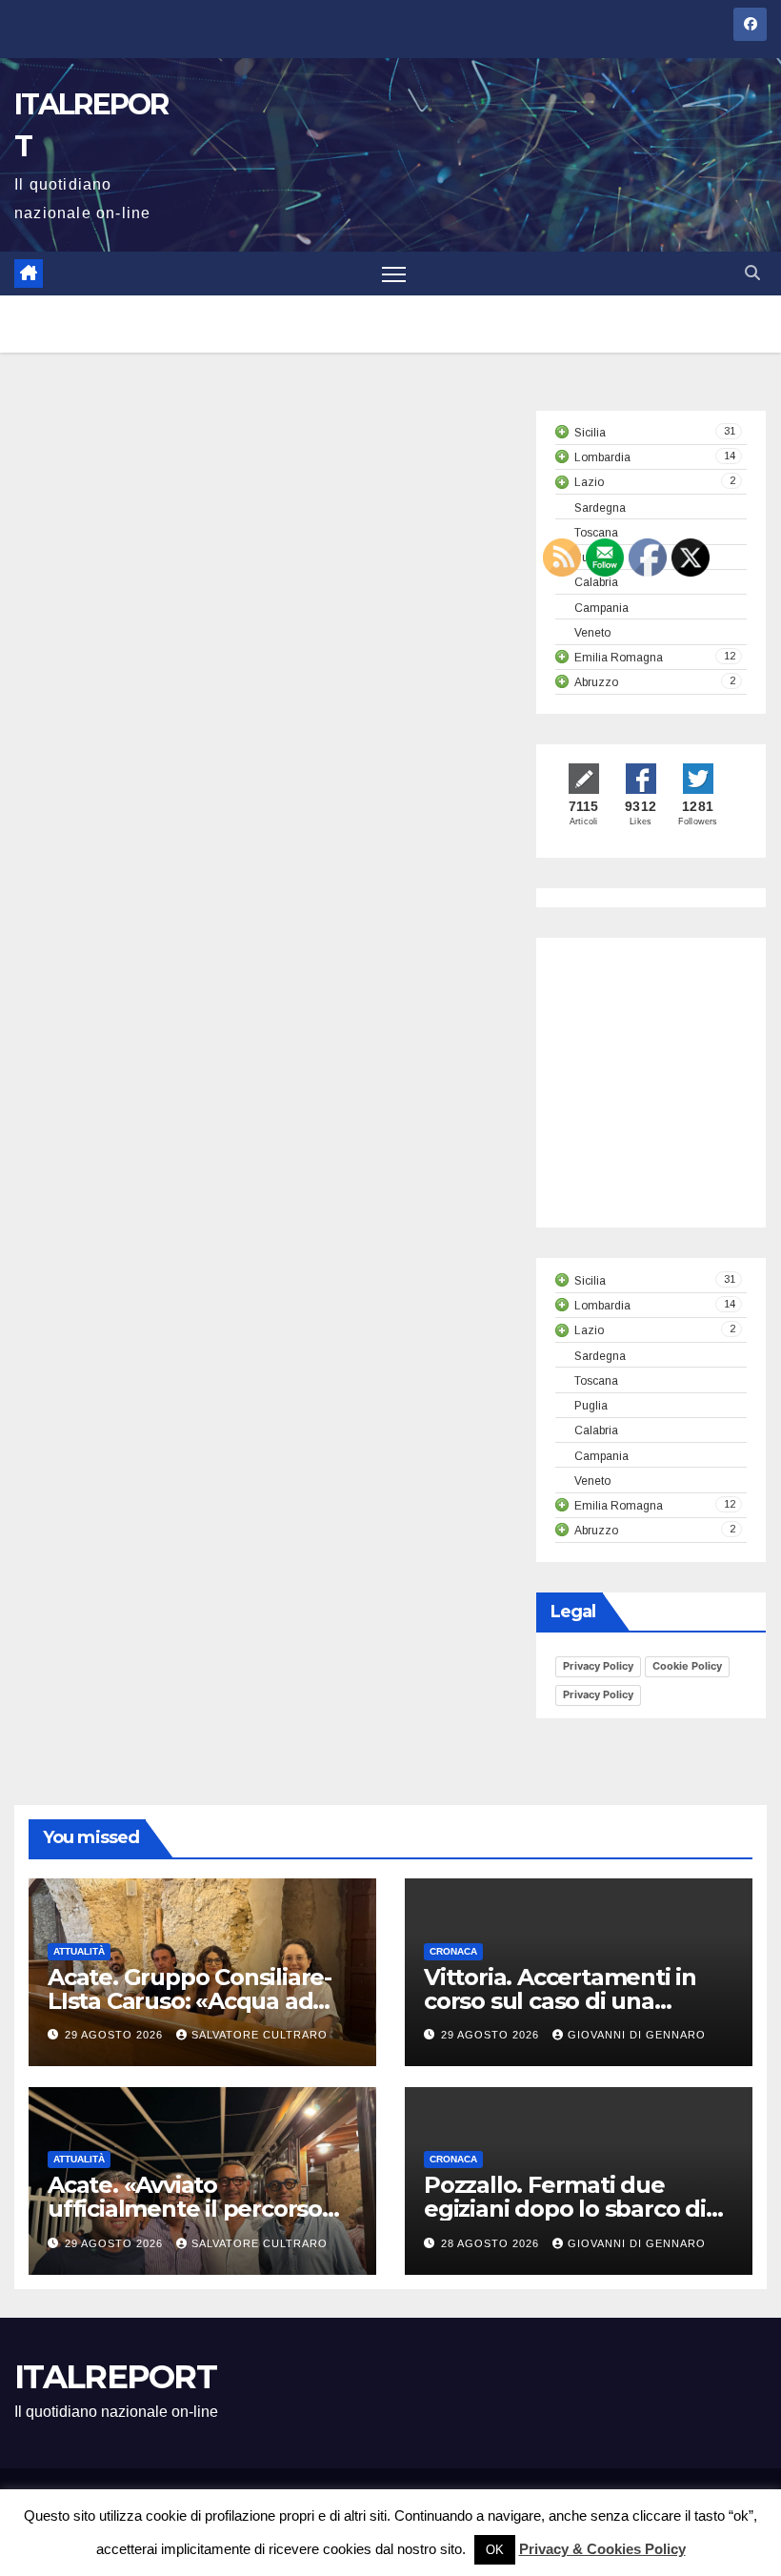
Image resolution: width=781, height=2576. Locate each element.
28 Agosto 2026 (492, 2243)
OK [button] (495, 2550)
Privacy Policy (598, 1666)
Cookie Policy (687, 1666)
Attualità (79, 1951)
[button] (752, 273)
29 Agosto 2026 (116, 2035)
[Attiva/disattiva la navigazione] (394, 274)
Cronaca (453, 1951)
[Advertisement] (668, 1100)
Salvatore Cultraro (260, 2035)
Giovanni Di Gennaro (637, 2035)
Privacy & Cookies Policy (602, 2549)
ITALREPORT (115, 2377)
